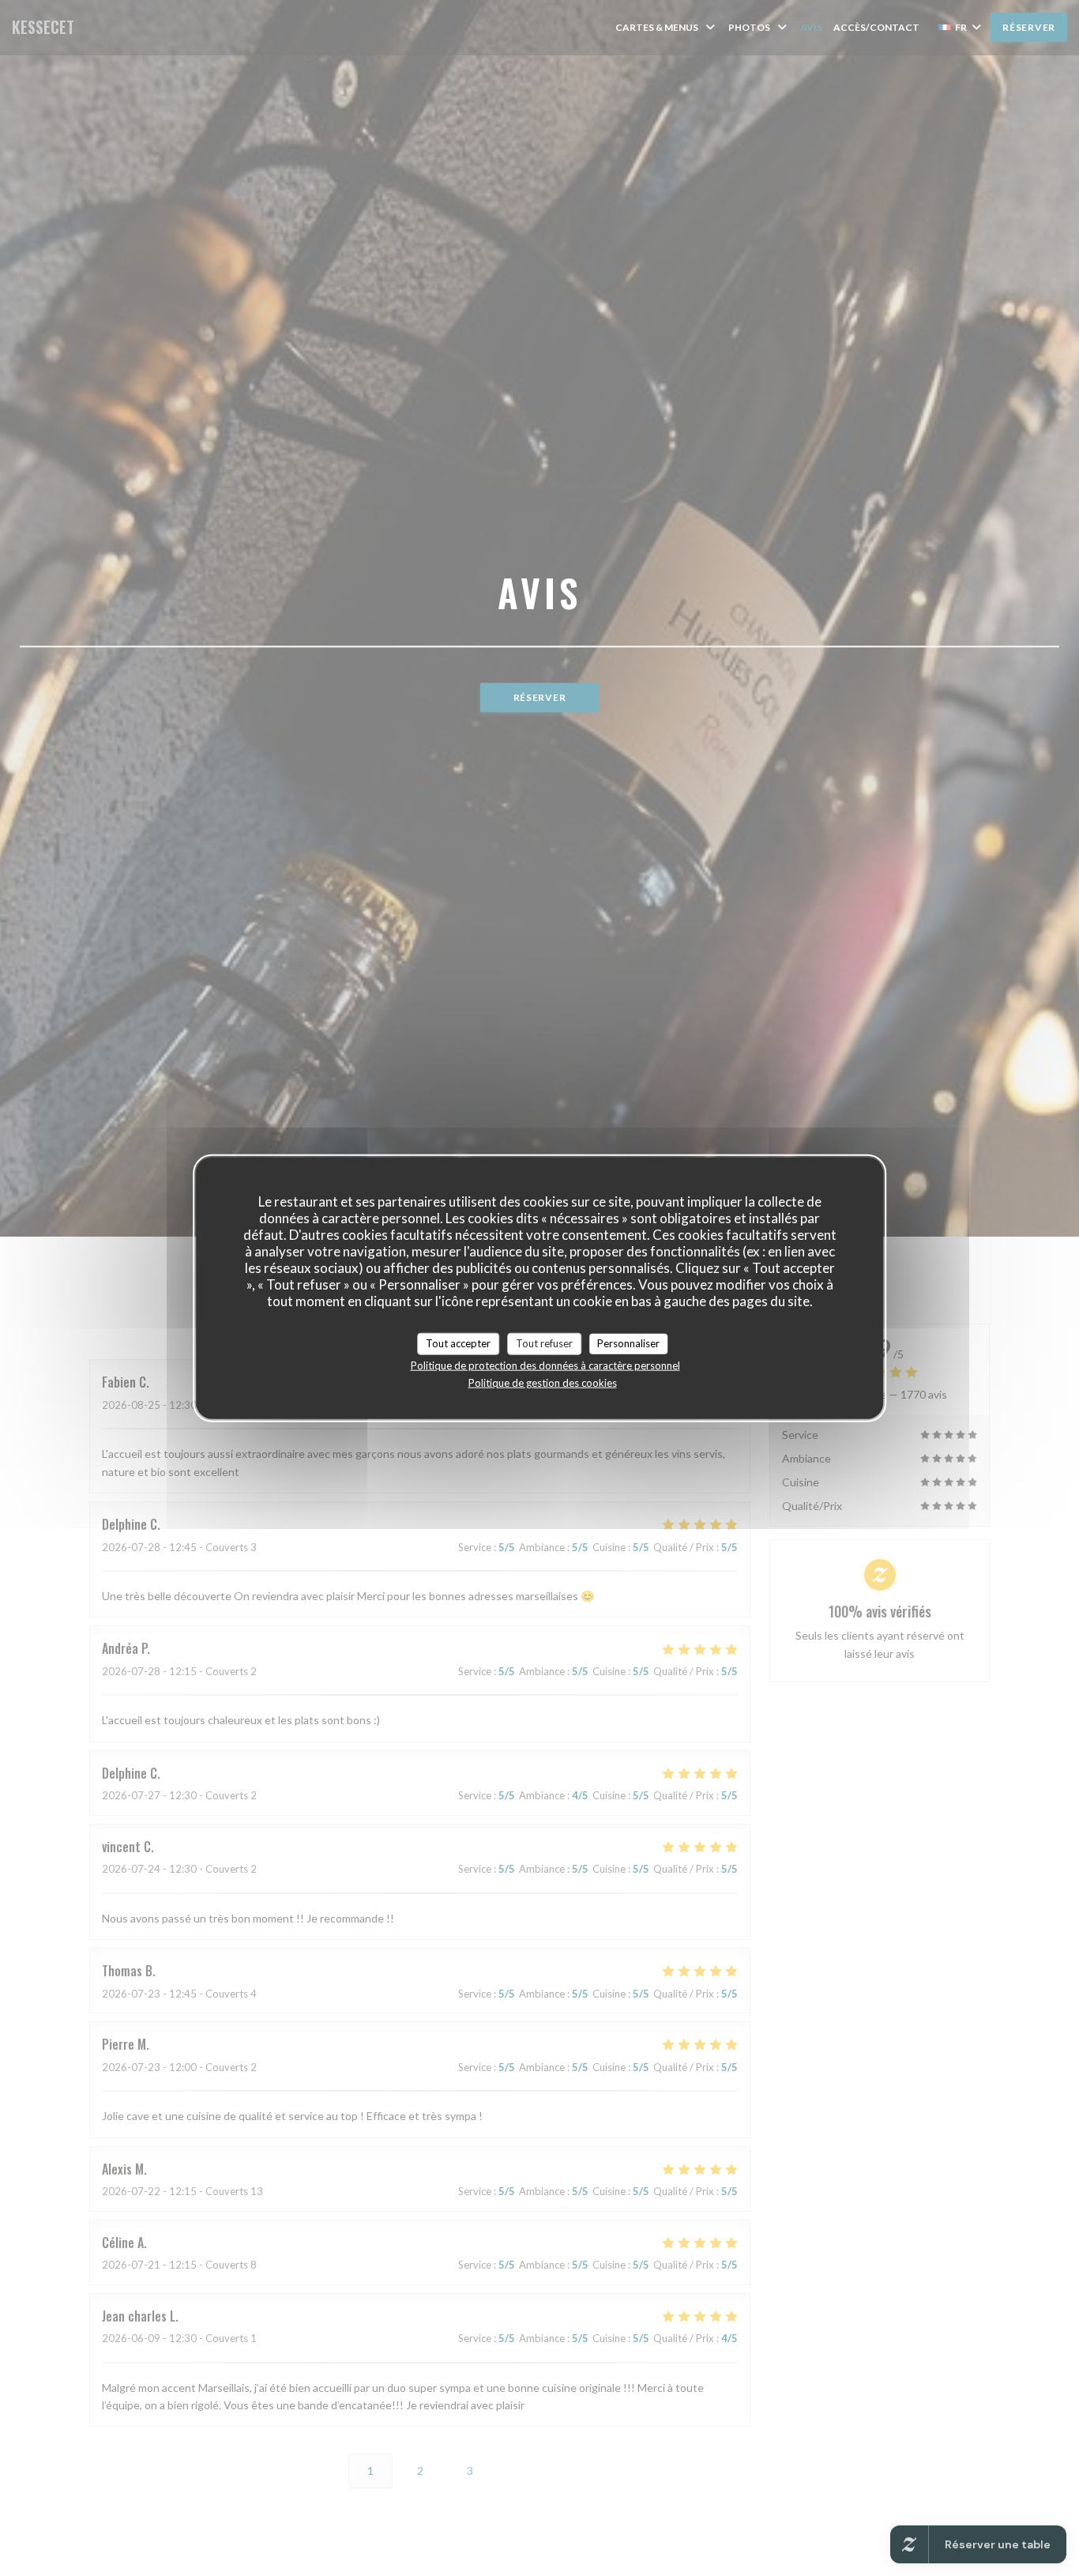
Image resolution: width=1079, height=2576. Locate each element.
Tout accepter (458, 1343)
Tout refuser (544, 1343)
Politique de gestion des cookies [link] (543, 1382)
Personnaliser (628, 1343)
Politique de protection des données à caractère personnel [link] (545, 1365)
